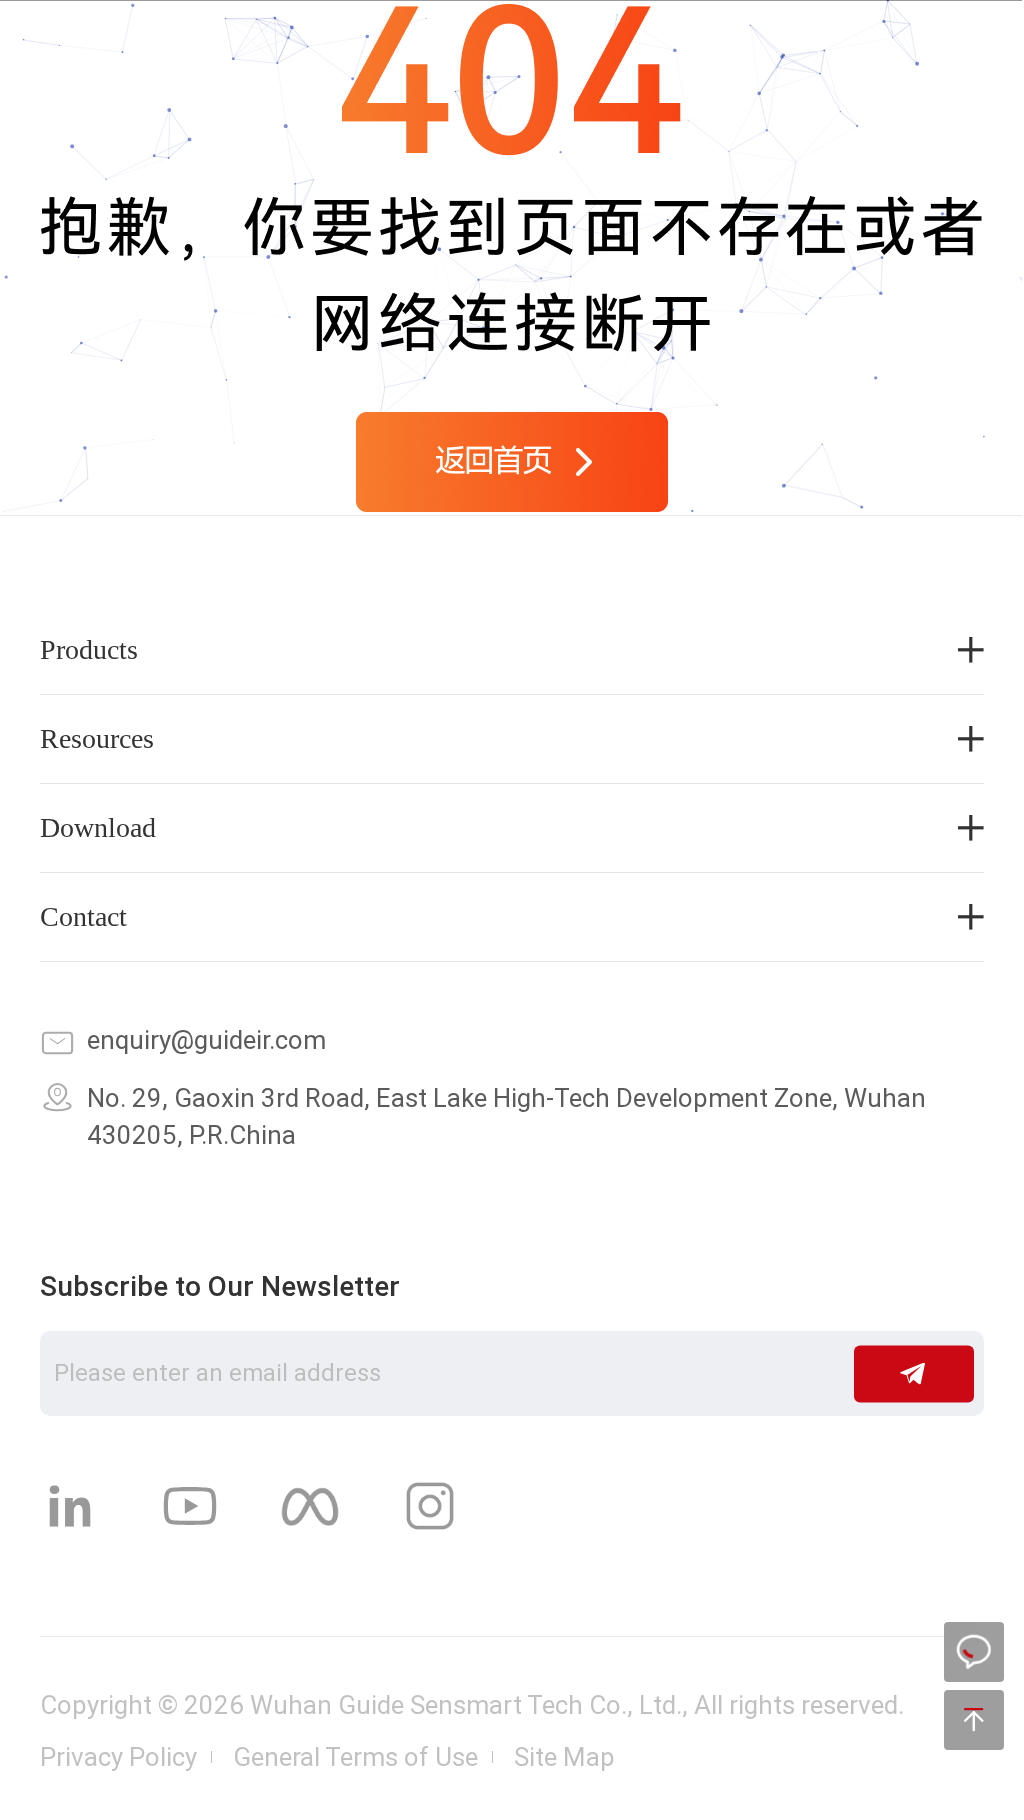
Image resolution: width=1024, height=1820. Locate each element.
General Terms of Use (355, 1757)
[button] (962, 49)
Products (89, 650)
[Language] (813, 49)
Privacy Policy (118, 1757)
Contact (83, 917)
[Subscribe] (914, 1373)
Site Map (564, 1757)
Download (98, 828)
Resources (97, 739)
